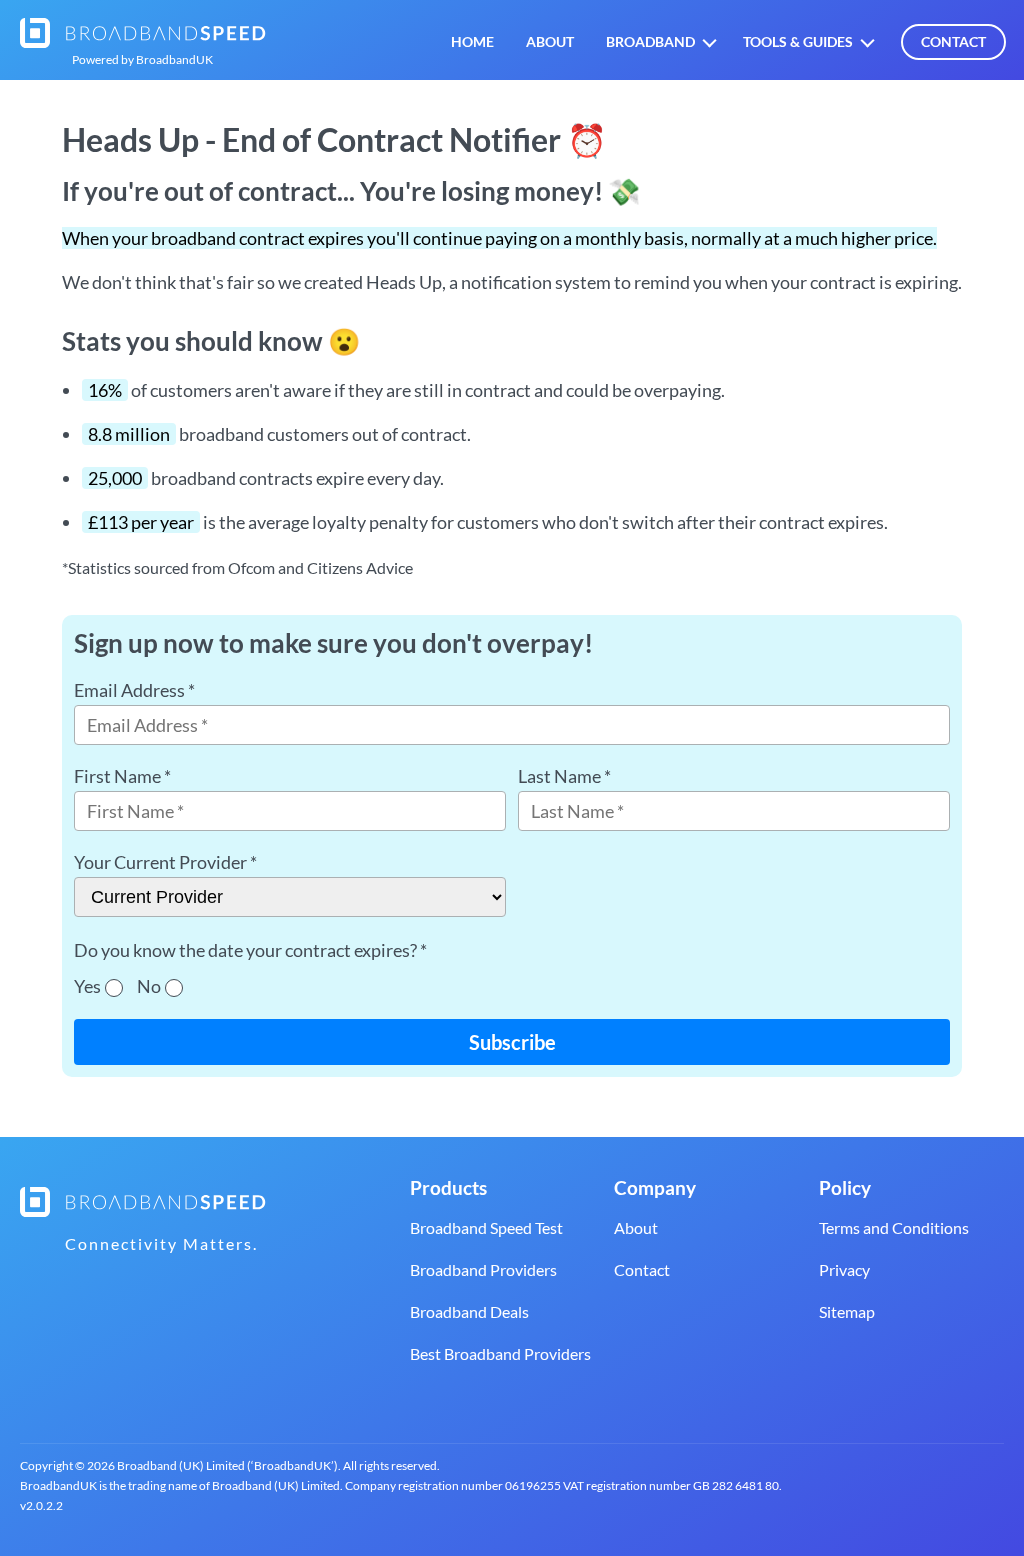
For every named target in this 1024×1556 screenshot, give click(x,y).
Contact (953, 41)
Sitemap (847, 1311)
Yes (87, 986)
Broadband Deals (469, 1311)
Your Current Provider (165, 862)
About (550, 42)
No (149, 986)
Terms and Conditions (894, 1227)
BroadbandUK (142, 59)
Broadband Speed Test (486, 1227)
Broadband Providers (483, 1269)
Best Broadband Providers (500, 1353)
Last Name (564, 776)
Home (472, 42)
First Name (122, 776)
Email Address (134, 690)
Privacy (844, 1269)
